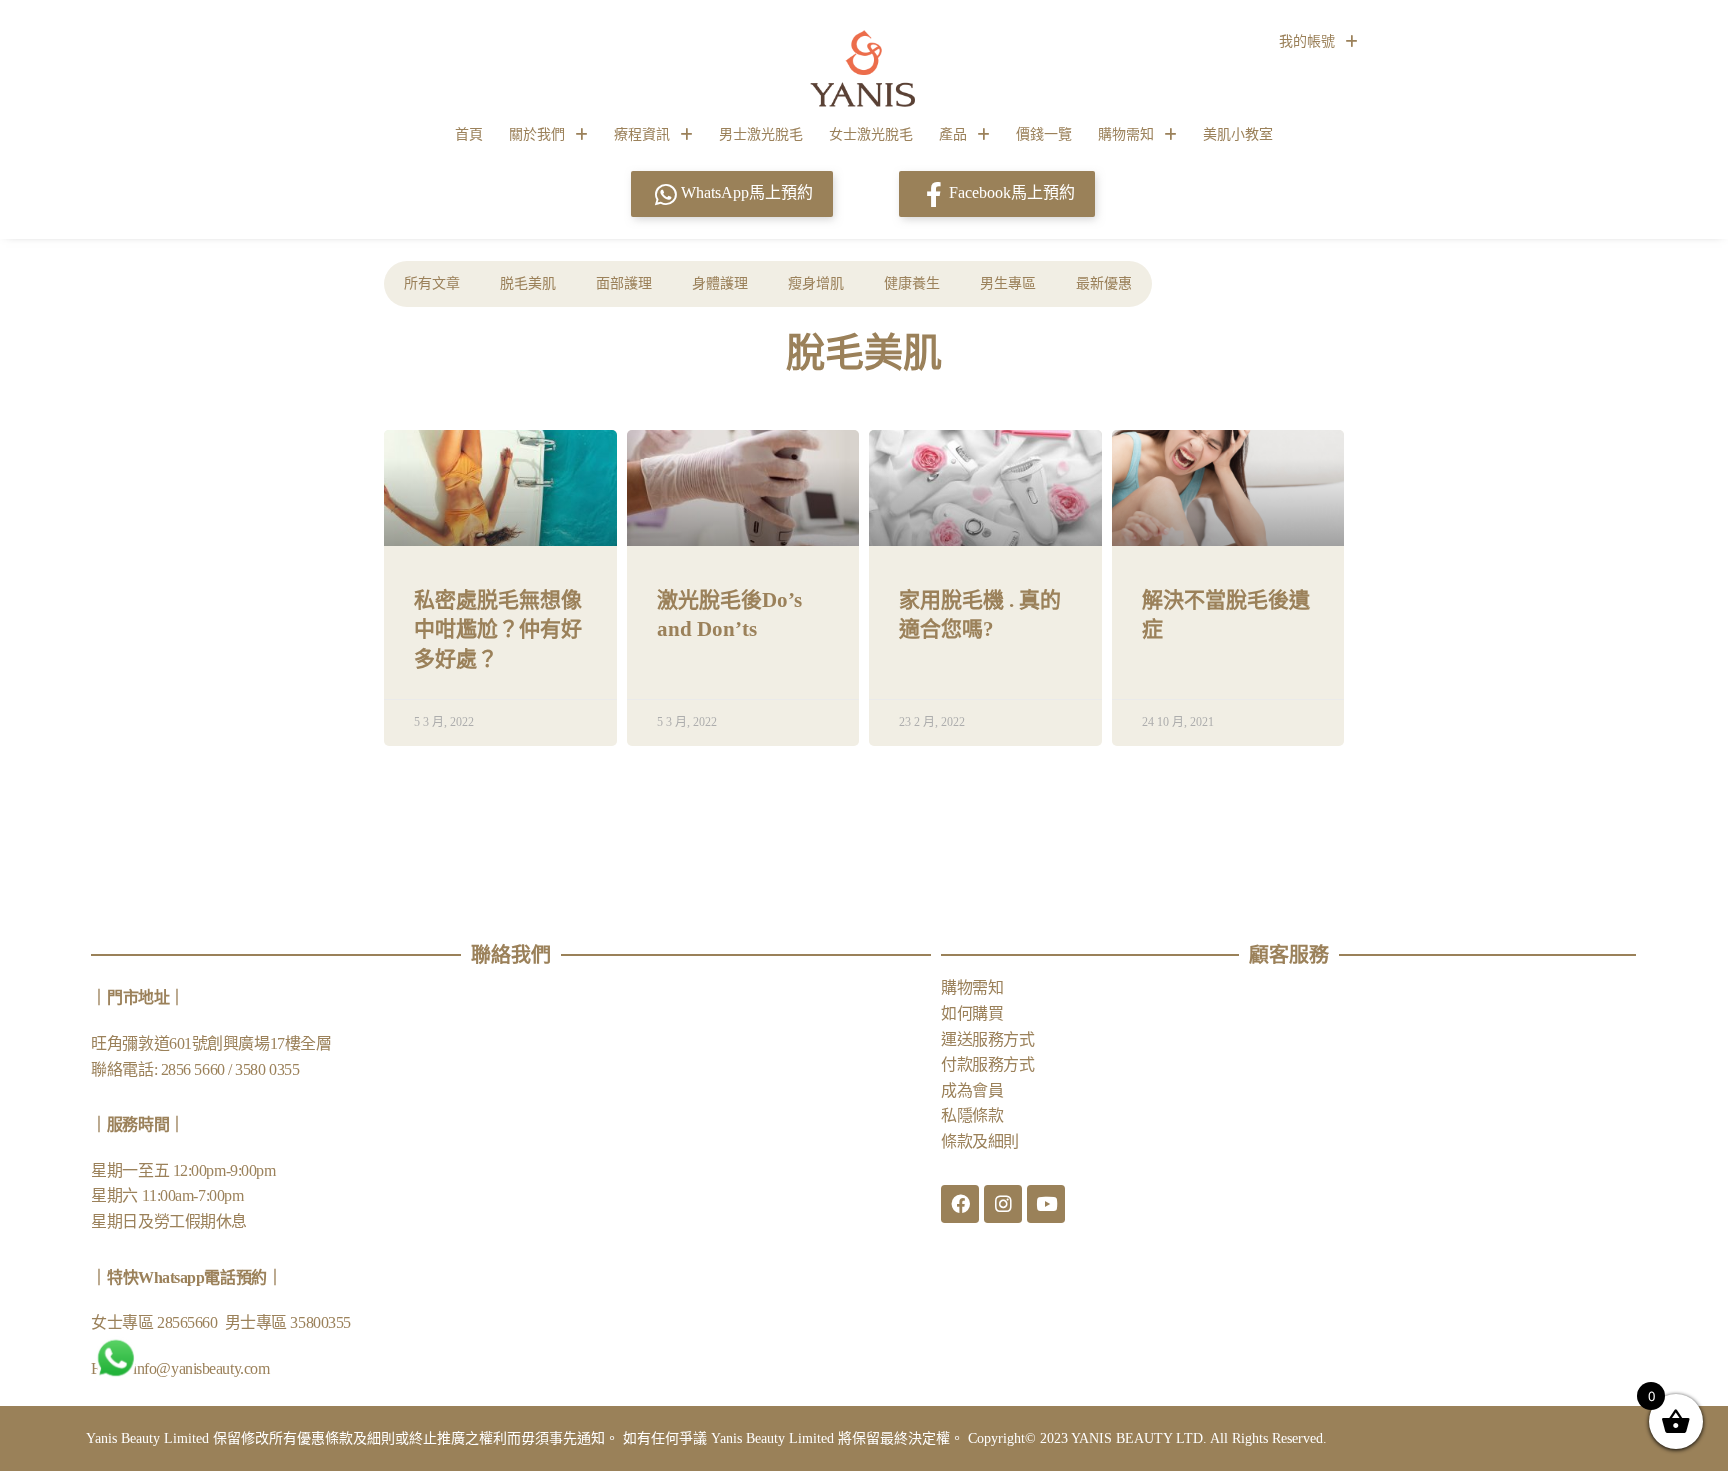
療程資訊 (642, 134)
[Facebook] (960, 1204)
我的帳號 (1307, 41)
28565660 (189, 1322)
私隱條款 (972, 1115)
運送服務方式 (987, 1039)
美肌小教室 (1238, 134)
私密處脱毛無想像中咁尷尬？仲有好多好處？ (498, 629)
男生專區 (1008, 283)
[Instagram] (1003, 1204)
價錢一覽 (1044, 134)
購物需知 (1126, 134)
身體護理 (720, 283)
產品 (953, 134)
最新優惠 (1104, 283)
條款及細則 (980, 1141)
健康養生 (912, 283)
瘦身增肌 (816, 283)
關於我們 (537, 134)
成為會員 (972, 1090)
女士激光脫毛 (871, 134)
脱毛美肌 (528, 283)
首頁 (469, 134)
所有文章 (432, 283)
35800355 (320, 1322)
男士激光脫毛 (761, 134)
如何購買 (972, 1013)
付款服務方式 (987, 1064)
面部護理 (624, 283)
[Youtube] (1046, 1204)
